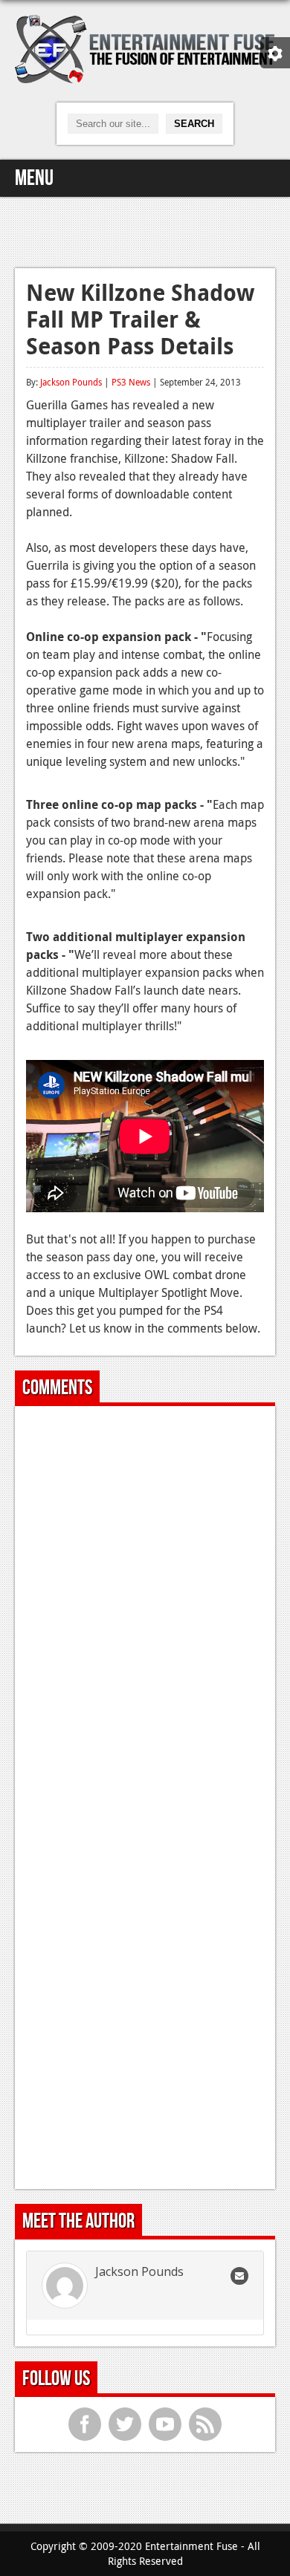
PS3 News (131, 382)
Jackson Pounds (71, 382)
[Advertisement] (145, 230)
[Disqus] (145, 1603)
